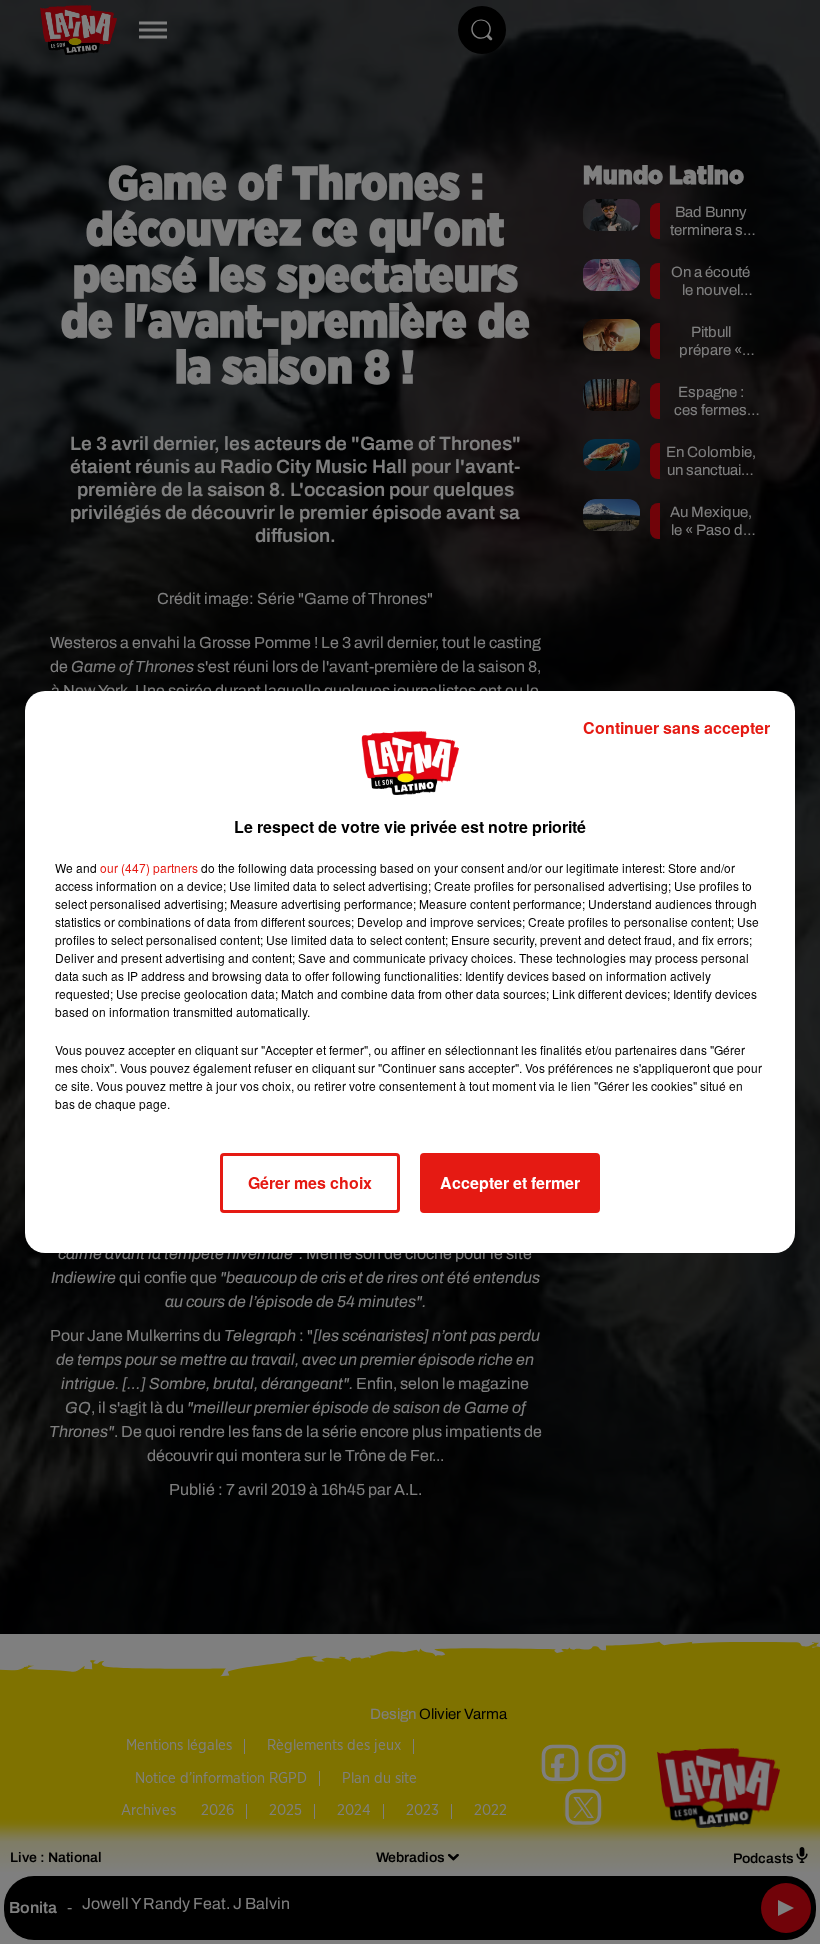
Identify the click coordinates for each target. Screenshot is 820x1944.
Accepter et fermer (510, 1182)
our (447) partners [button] (149, 867)
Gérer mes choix (310, 1182)
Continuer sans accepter (676, 727)
